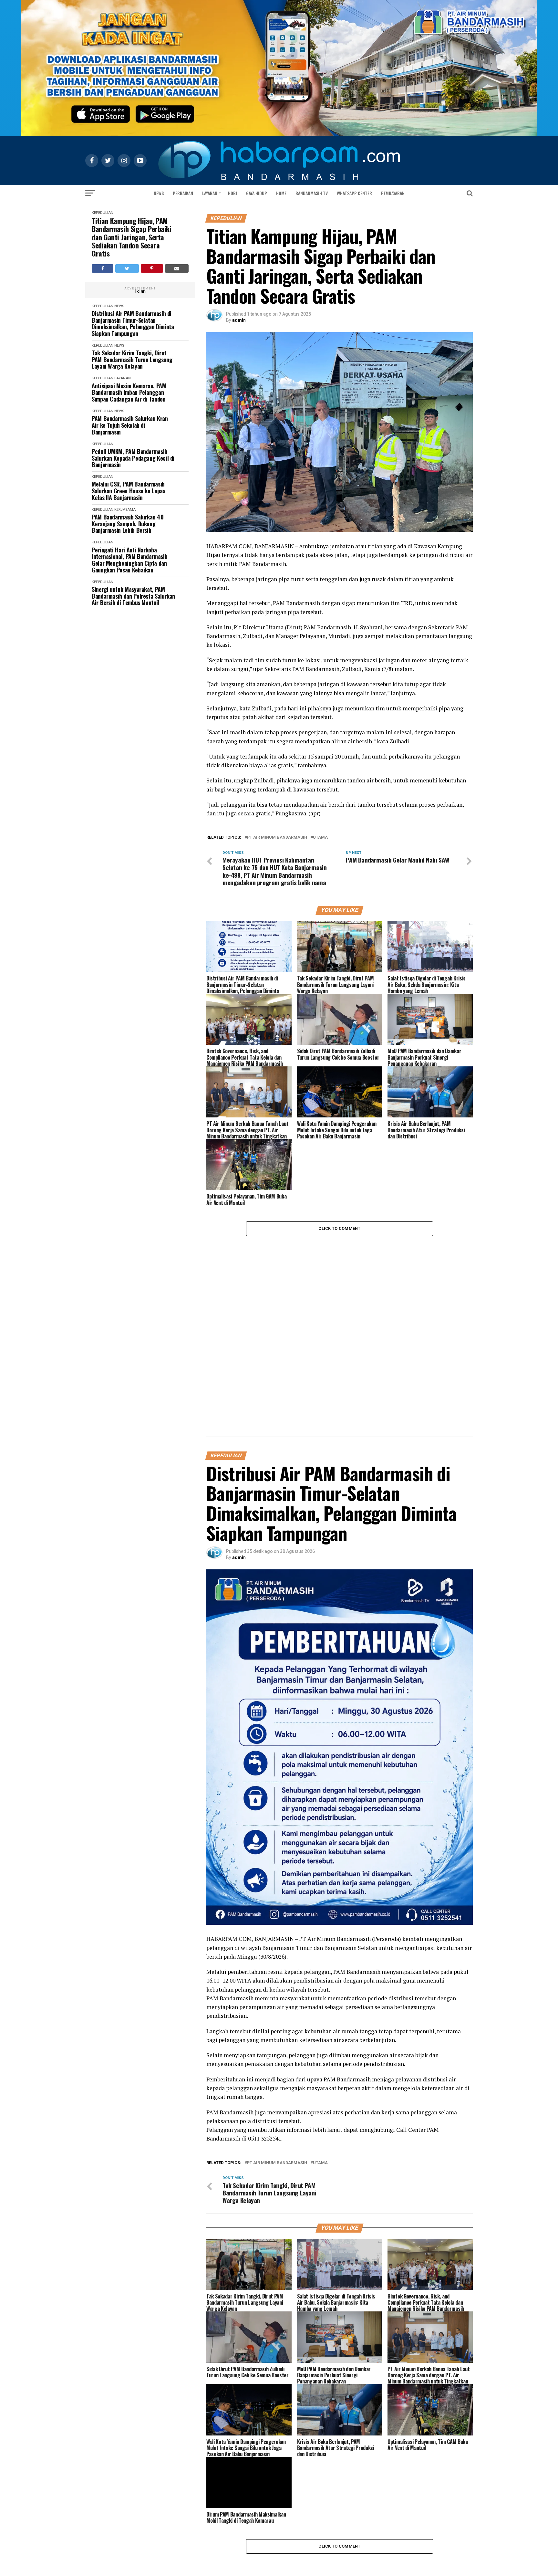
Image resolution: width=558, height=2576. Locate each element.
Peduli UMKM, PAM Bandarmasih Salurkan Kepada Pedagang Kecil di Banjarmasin (133, 458)
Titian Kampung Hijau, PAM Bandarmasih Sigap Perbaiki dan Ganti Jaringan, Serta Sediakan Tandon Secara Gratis (132, 237)
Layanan (210, 193)
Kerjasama (125, 510)
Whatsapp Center (354, 193)
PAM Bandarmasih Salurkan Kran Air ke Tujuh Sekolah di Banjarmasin (130, 425)
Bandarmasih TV (312, 193)
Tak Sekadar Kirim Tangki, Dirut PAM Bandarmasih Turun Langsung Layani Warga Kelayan (132, 360)
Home (281, 193)
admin (239, 320)
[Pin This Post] (152, 268)
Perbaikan (183, 193)
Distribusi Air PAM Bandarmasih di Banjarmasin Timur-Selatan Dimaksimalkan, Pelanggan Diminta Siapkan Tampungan (133, 324)
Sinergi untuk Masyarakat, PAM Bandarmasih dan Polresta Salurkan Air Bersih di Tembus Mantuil (133, 596)
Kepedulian (103, 213)
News (159, 193)
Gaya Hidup (257, 193)
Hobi (232, 193)
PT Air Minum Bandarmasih (277, 838)
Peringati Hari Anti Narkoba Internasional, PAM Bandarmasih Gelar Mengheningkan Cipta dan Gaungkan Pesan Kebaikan (129, 560)
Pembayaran (393, 193)
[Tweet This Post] (127, 268)
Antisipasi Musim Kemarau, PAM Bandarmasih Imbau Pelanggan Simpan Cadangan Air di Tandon (129, 393)
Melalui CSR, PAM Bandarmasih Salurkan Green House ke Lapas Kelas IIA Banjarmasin (129, 491)
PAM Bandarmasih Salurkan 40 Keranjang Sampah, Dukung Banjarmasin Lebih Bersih (128, 524)
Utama (320, 838)
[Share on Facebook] (103, 268)
